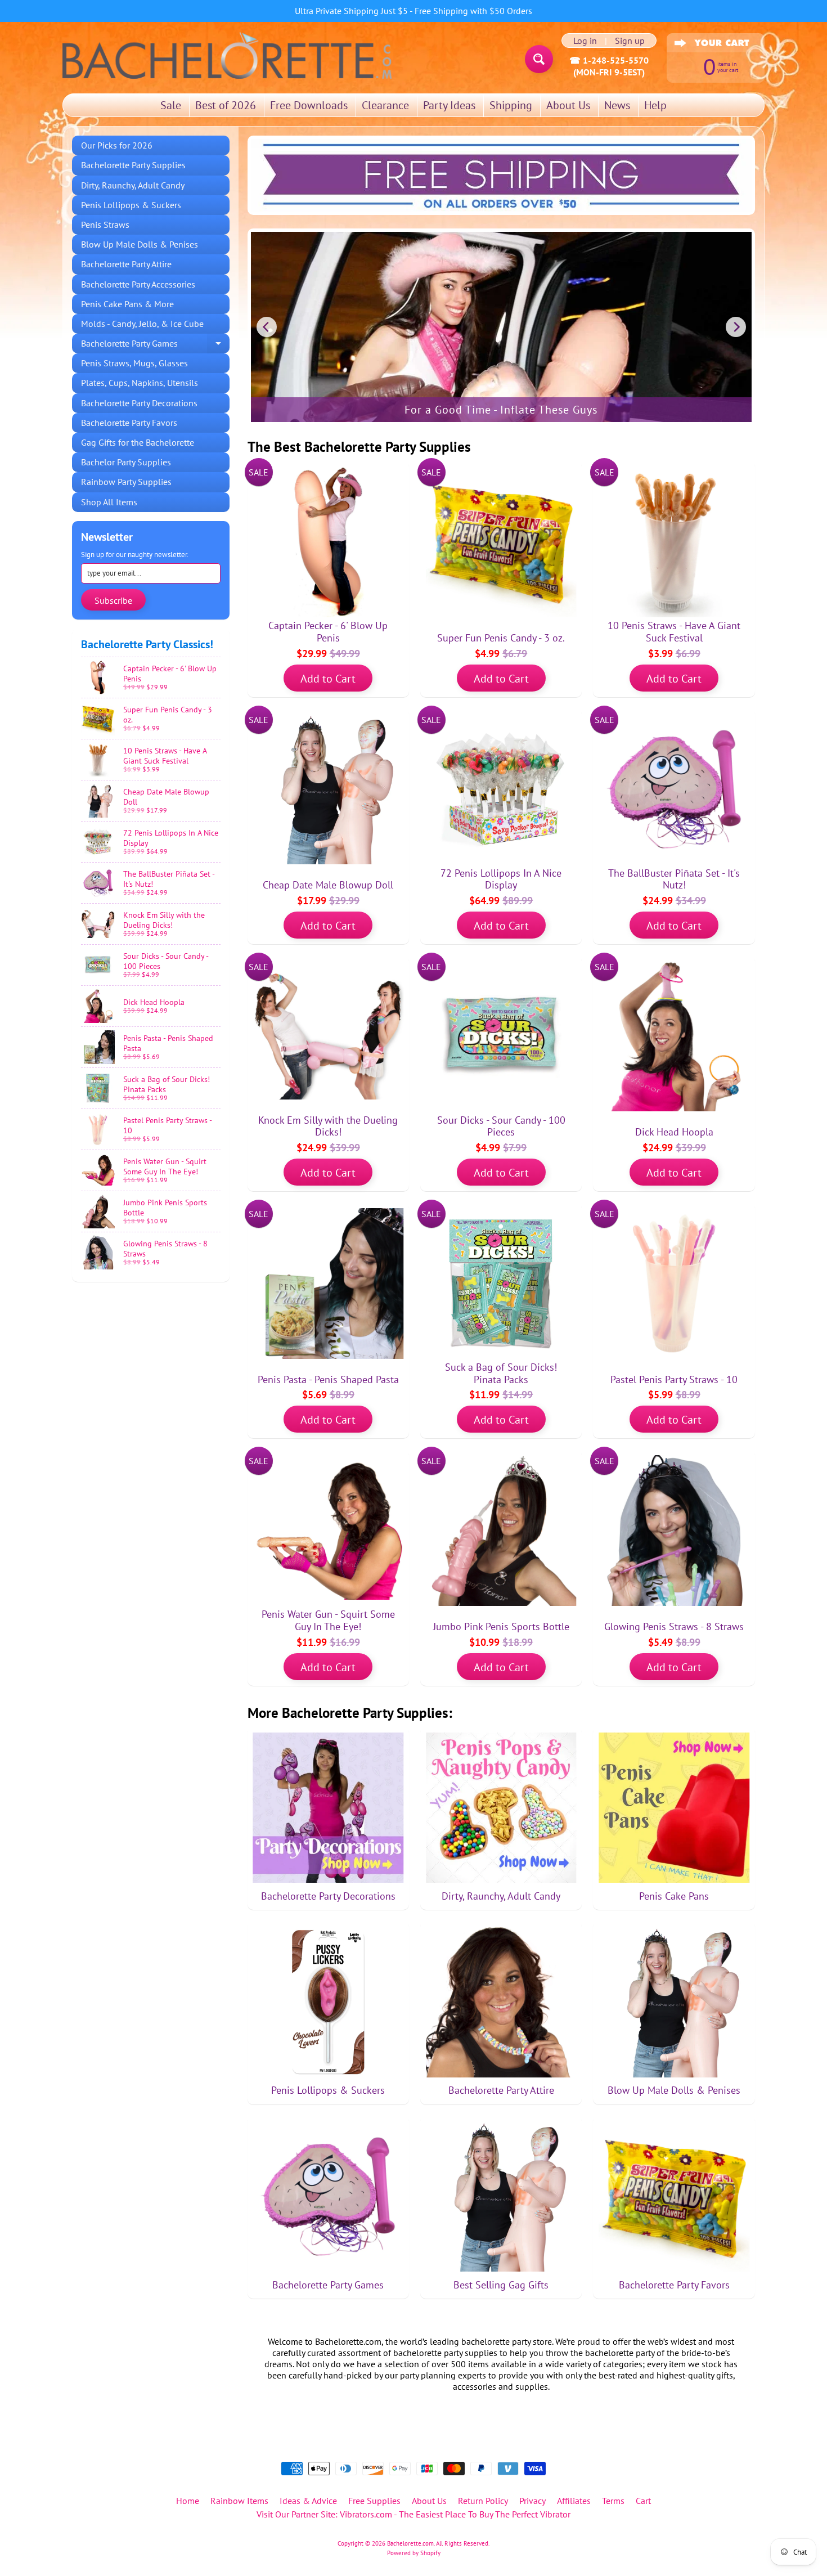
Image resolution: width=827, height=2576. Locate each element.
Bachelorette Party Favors (129, 423)
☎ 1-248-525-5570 (609, 60)
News (617, 105)
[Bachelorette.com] (227, 55)
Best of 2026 (226, 105)
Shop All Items (109, 502)
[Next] (736, 327)
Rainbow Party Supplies (126, 482)
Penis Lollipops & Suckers (131, 205)
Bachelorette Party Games (155, 345)
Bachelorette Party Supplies (133, 165)
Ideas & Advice (308, 2501)
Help (655, 105)
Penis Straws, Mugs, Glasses (134, 363)
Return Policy (483, 2501)
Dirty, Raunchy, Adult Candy (133, 185)
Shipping (511, 105)
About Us (568, 105)
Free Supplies (374, 2501)
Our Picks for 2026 (117, 145)
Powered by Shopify (414, 2553)
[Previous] (267, 327)
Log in (585, 41)
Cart (643, 2501)
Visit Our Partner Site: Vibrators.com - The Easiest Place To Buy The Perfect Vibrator (414, 2514)
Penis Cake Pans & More (127, 304)
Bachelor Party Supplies (126, 462)
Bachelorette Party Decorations (139, 403)
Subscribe (113, 600)
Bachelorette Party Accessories (138, 284)
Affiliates (574, 2501)
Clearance (385, 105)
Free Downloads (309, 105)
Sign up (630, 41)
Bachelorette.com (410, 2543)
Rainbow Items (239, 2501)
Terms (613, 2501)
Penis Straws (105, 225)
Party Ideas (449, 105)
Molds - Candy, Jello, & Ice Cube (142, 324)
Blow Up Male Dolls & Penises (140, 244)
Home (188, 2501)
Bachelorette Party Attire (126, 264)
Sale (171, 105)
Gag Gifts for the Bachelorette (138, 442)
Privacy (532, 2501)
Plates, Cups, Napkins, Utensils (140, 383)
